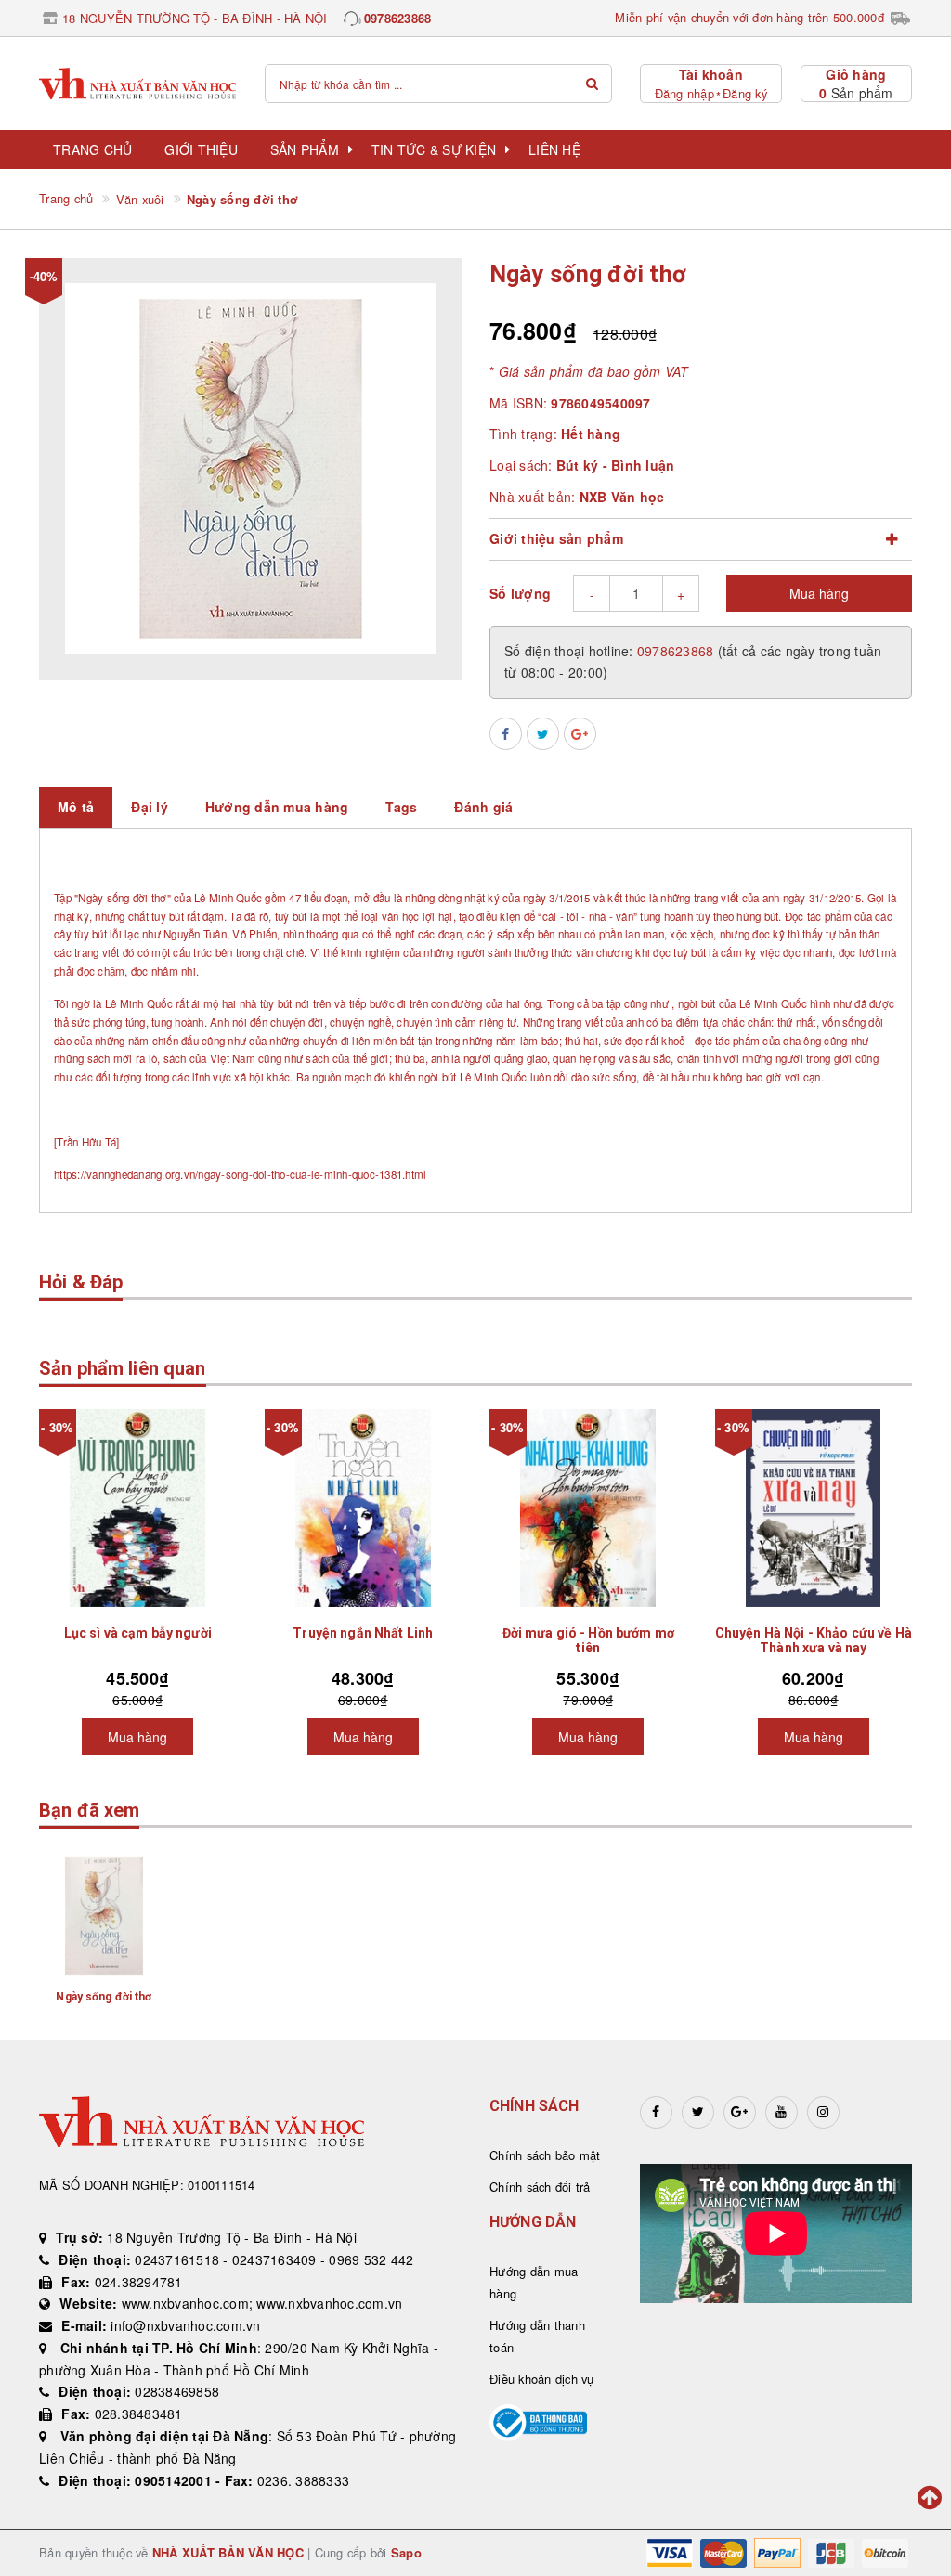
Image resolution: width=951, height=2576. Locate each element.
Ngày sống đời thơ (104, 1997)
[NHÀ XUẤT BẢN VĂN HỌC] (138, 84)
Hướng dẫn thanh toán (537, 2336)
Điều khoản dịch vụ (542, 2379)
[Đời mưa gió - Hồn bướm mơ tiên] (588, 1508)
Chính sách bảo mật (545, 2155)
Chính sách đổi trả (540, 2187)
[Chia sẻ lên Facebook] (506, 734)
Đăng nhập (684, 93)
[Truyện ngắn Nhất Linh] (364, 1508)
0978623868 (398, 18)
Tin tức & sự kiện (434, 149)
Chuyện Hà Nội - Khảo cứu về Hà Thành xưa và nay (814, 1640)
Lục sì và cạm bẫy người (138, 1633)
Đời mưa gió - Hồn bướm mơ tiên (589, 1640)
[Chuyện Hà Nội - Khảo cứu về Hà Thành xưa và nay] (814, 1508)
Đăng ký (745, 93)
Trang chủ (92, 149)
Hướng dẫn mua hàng (534, 2282)
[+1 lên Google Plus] (580, 734)
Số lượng (520, 593)
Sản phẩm (305, 149)
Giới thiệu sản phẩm (556, 538)
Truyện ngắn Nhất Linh (363, 1633)
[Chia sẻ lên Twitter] (543, 734)
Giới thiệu (201, 149)
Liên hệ (554, 149)
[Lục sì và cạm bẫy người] (138, 1508)
